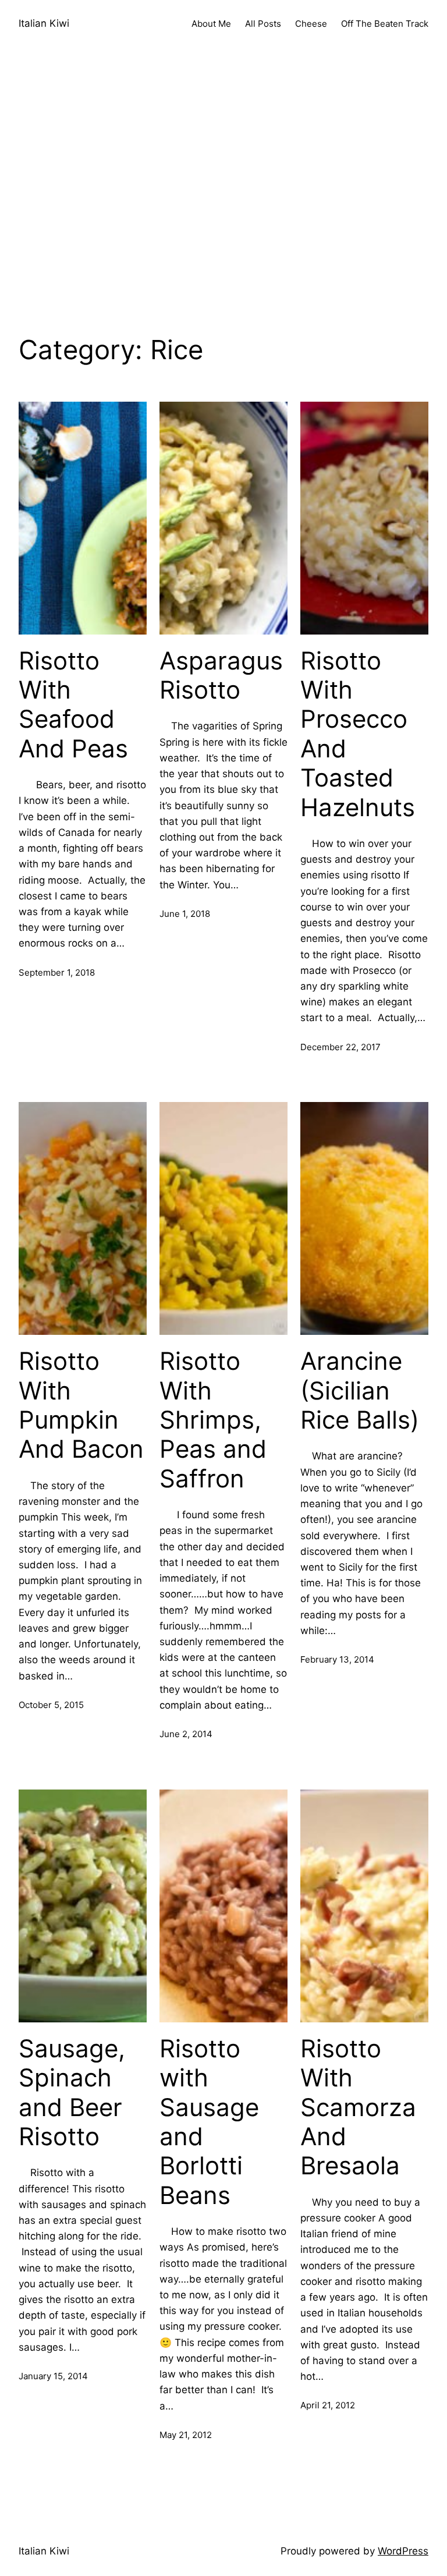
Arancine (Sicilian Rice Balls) (360, 1390)
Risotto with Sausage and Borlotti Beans (209, 2122)
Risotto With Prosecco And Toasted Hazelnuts (358, 734)
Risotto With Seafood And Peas (73, 705)
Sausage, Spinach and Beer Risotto (72, 2093)
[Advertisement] (223, 204)
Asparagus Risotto (221, 675)
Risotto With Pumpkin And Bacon (81, 1405)
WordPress (403, 2551)
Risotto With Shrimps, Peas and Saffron (213, 1420)
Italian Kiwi (44, 23)
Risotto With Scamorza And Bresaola (358, 2107)
